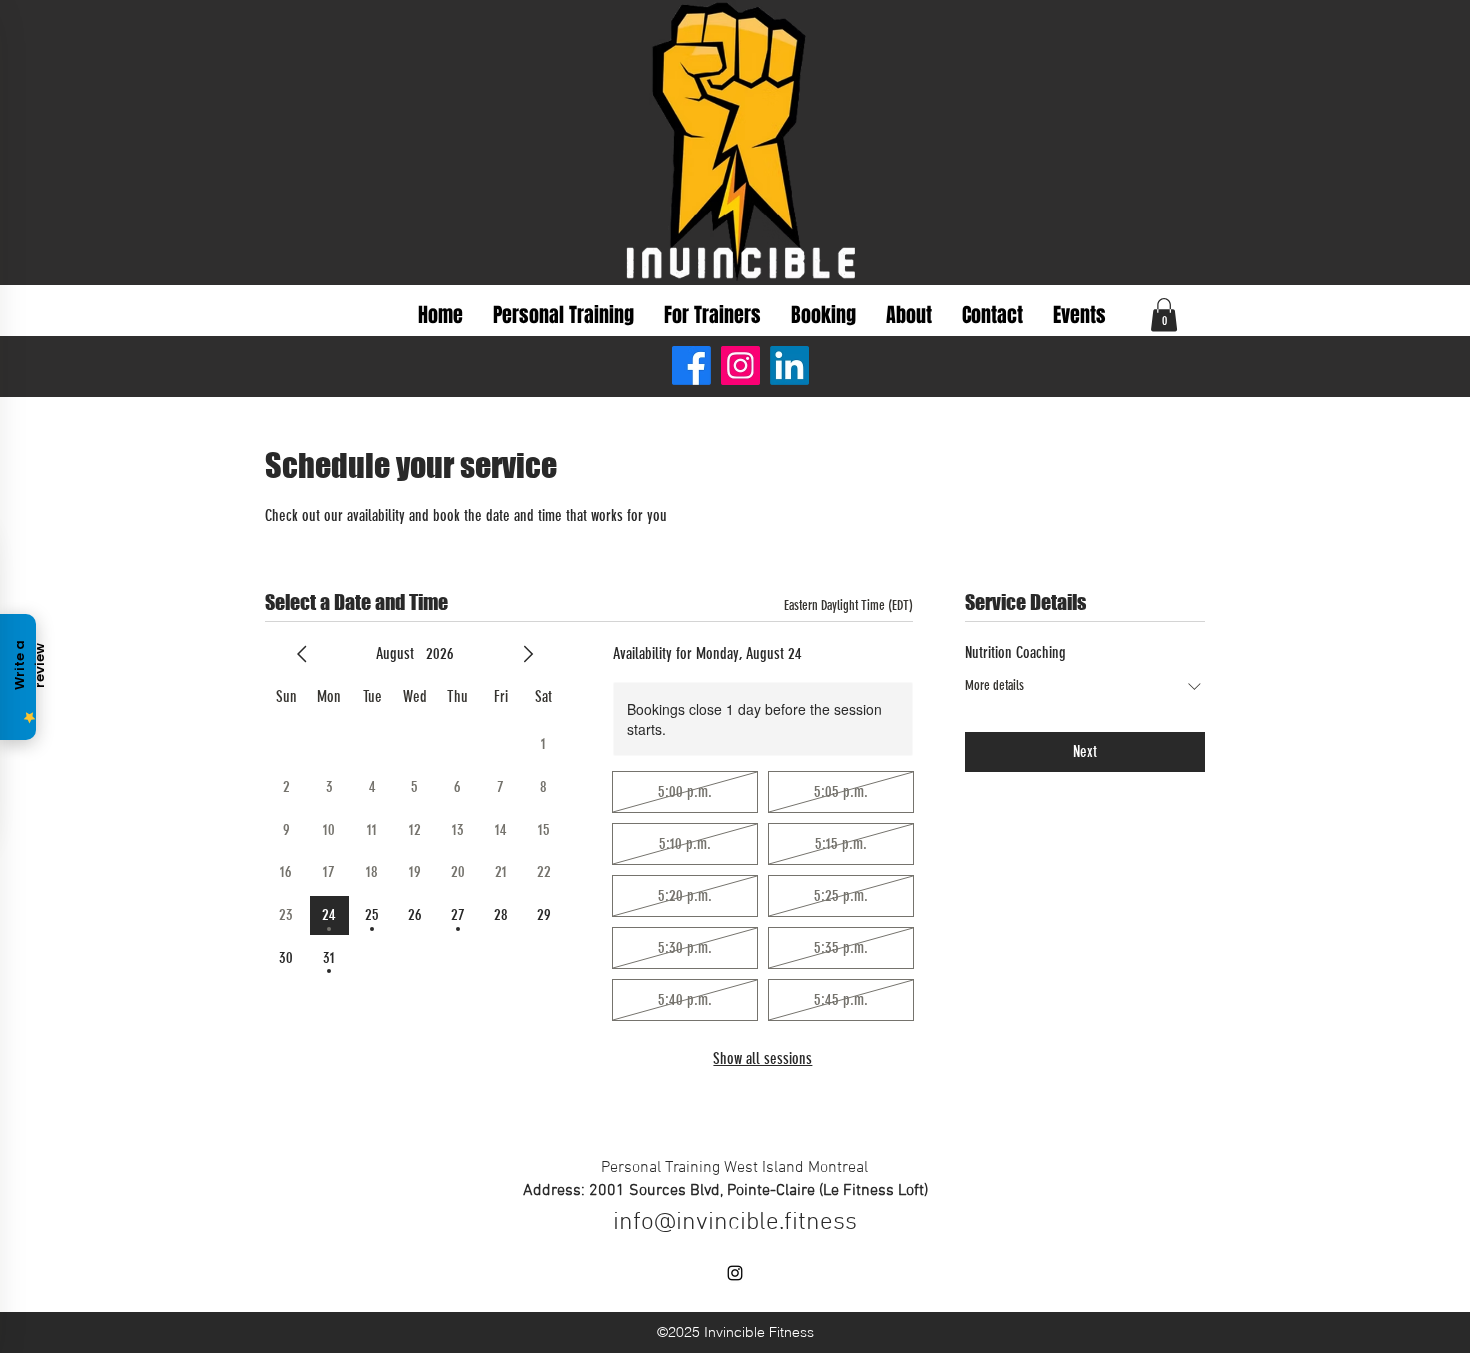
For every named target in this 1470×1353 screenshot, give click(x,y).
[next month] (528, 654)
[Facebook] (691, 365)
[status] (848, 605)
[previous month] (302, 654)
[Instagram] (740, 365)
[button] (1164, 314)
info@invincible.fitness (735, 1223)
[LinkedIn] (789, 365)
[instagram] (735, 1273)
